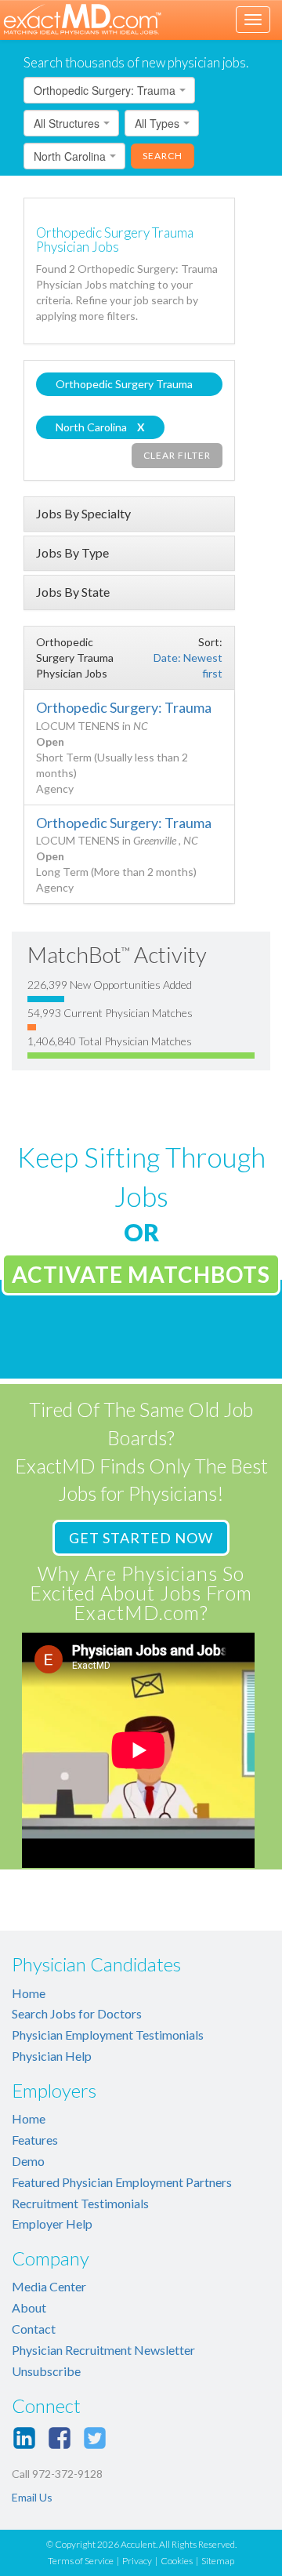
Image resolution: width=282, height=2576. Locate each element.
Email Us (32, 2497)
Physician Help (52, 2056)
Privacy (137, 2561)
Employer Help (52, 2224)
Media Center (49, 2286)
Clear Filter (177, 455)
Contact (34, 2329)
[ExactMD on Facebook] (60, 2438)
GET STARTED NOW (141, 1538)
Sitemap (218, 2561)
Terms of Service (81, 2561)
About (29, 2307)
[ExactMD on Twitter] (95, 2438)
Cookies (177, 2561)
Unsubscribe (46, 2371)
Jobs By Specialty (83, 513)
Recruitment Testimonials (80, 2203)
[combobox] (109, 90)
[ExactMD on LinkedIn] (24, 2438)
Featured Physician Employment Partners (122, 2182)
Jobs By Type (72, 552)
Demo (28, 2161)
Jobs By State (73, 592)
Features (35, 2140)
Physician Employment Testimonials (108, 2035)
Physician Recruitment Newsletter (103, 2350)
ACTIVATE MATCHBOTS (141, 1274)
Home (29, 1993)
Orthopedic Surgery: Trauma (124, 707)
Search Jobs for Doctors (77, 2013)
